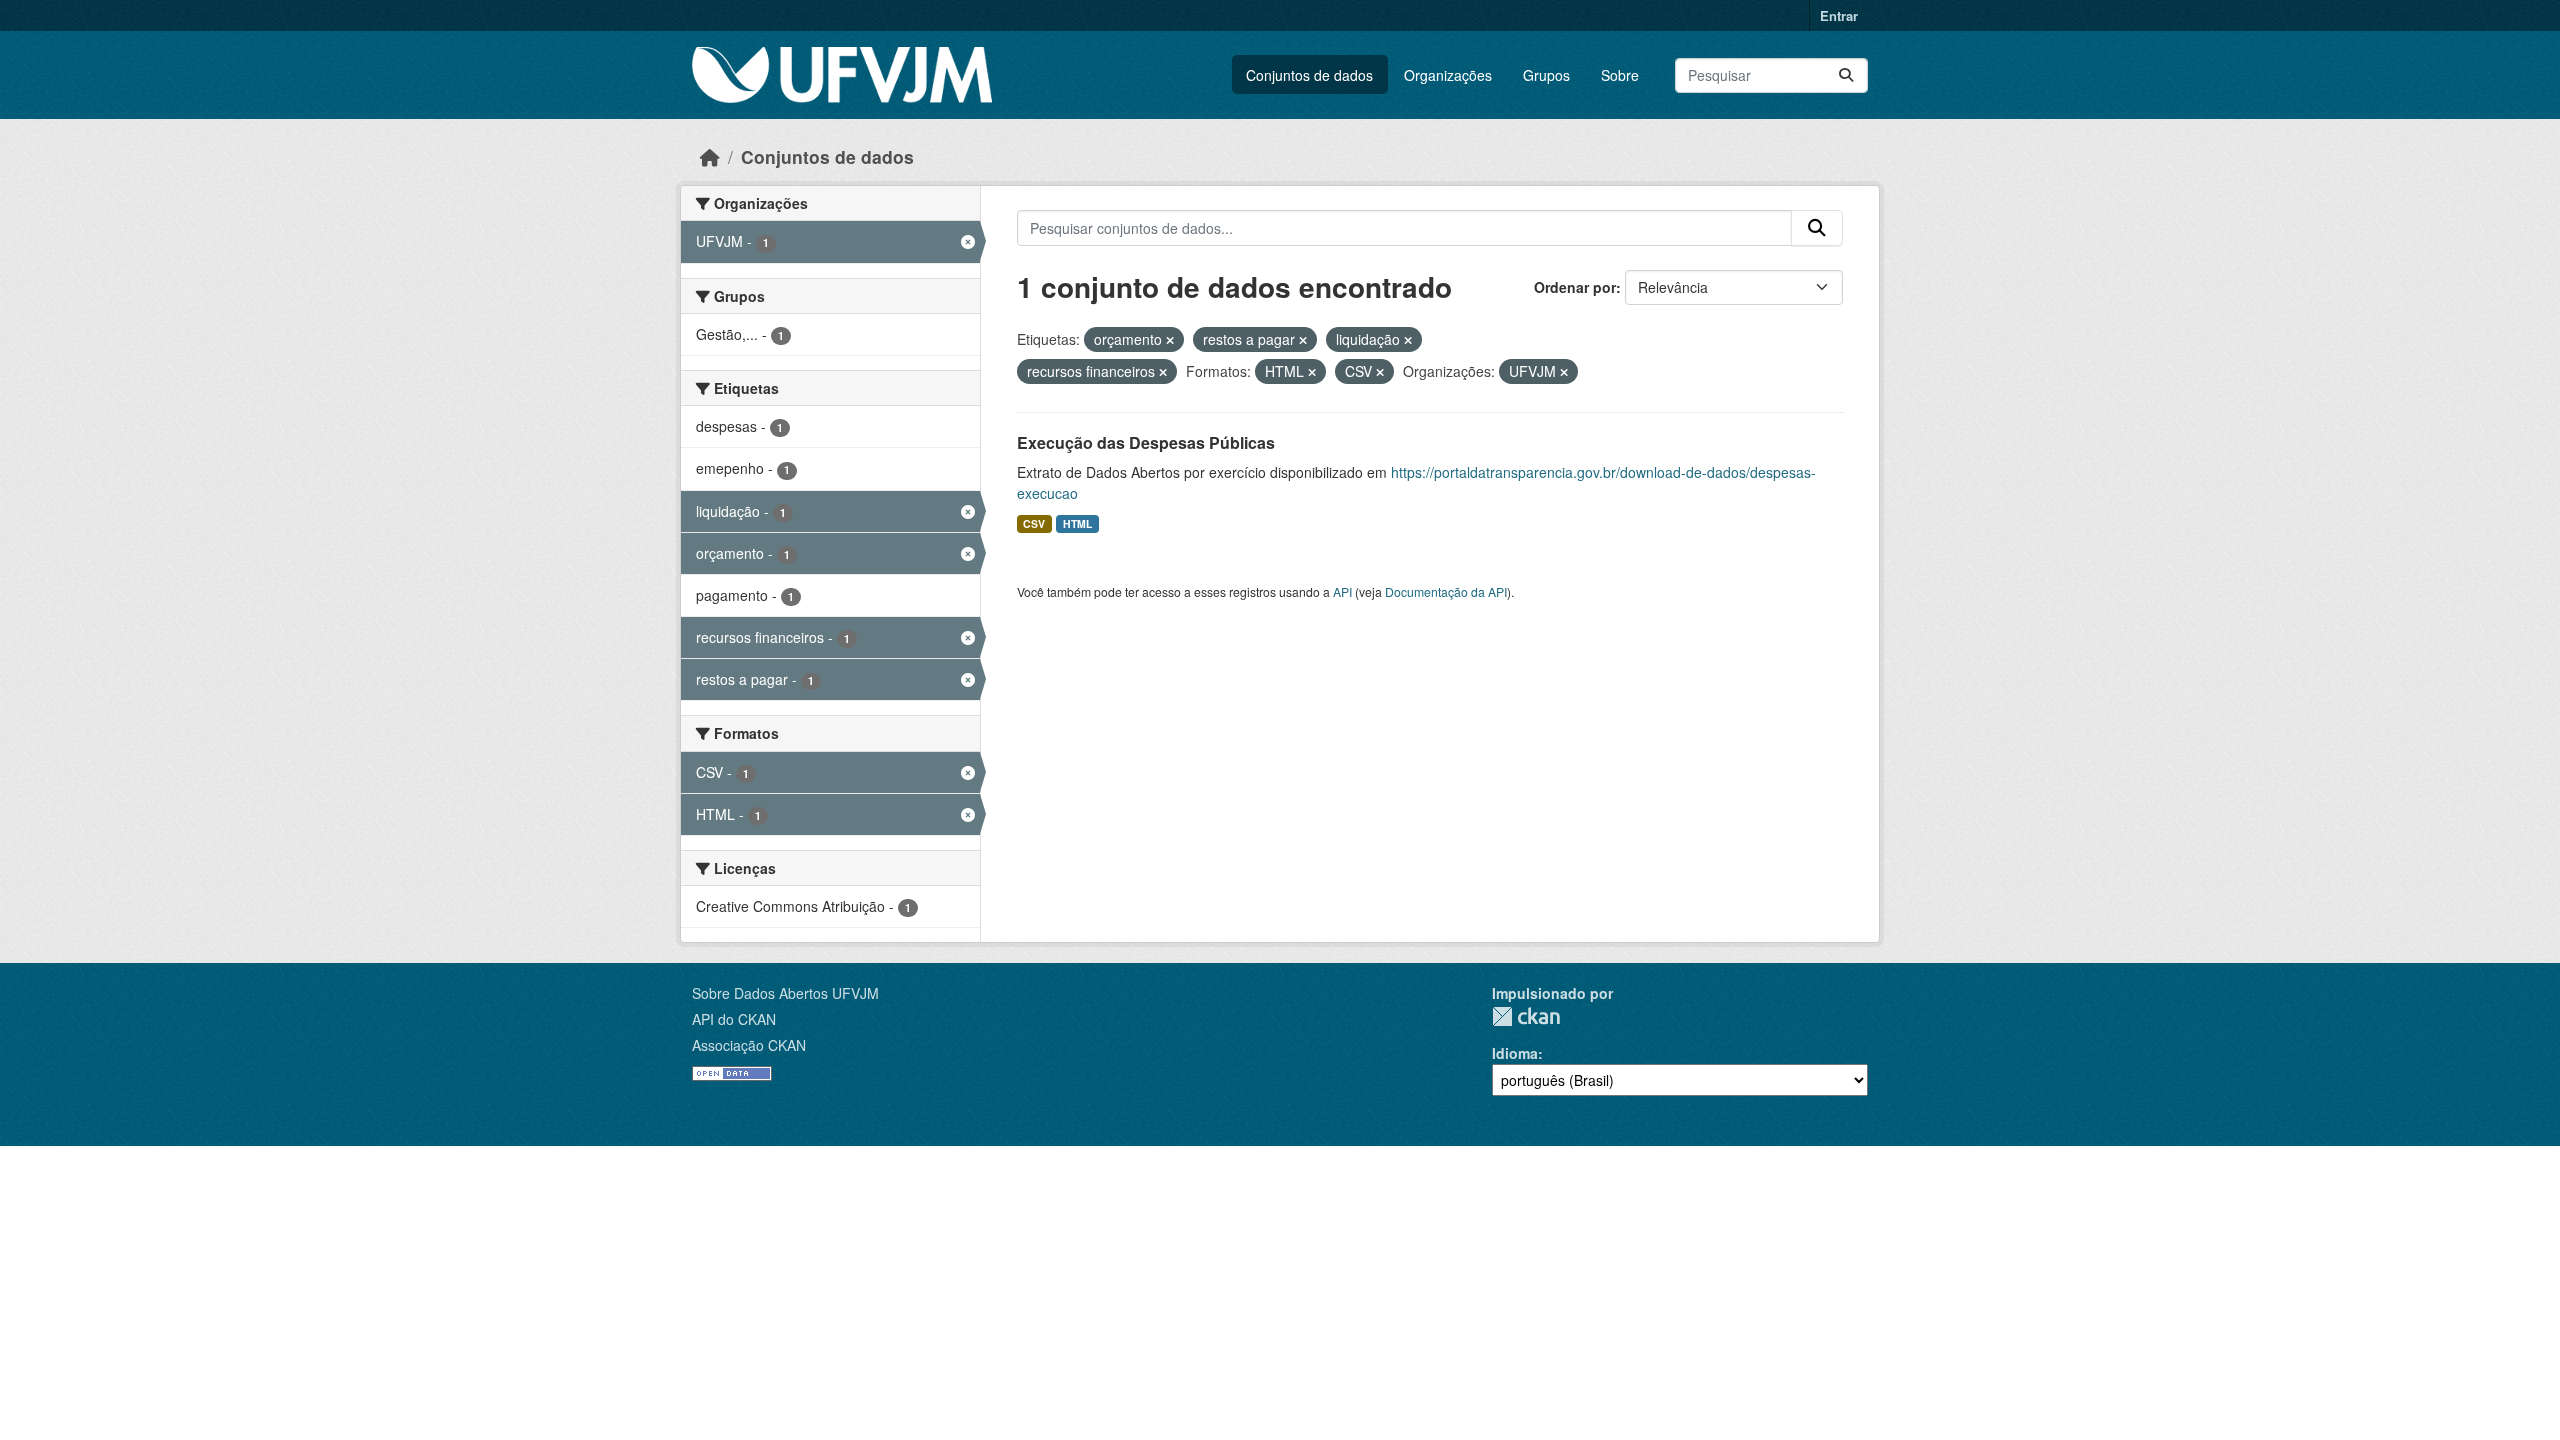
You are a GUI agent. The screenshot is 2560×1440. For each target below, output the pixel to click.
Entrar (1839, 15)
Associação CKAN (749, 1045)
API (1342, 591)
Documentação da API (1446, 591)
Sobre (1620, 75)
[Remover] (1170, 340)
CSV (1034, 523)
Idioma (1515, 1053)
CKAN (1526, 1016)
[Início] (710, 156)
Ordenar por (1575, 287)
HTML (1077, 523)
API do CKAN (734, 1019)
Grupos (1546, 75)
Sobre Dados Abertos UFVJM (785, 993)
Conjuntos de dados (1309, 75)
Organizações (1448, 75)
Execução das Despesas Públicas (1146, 442)
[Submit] (1846, 75)
